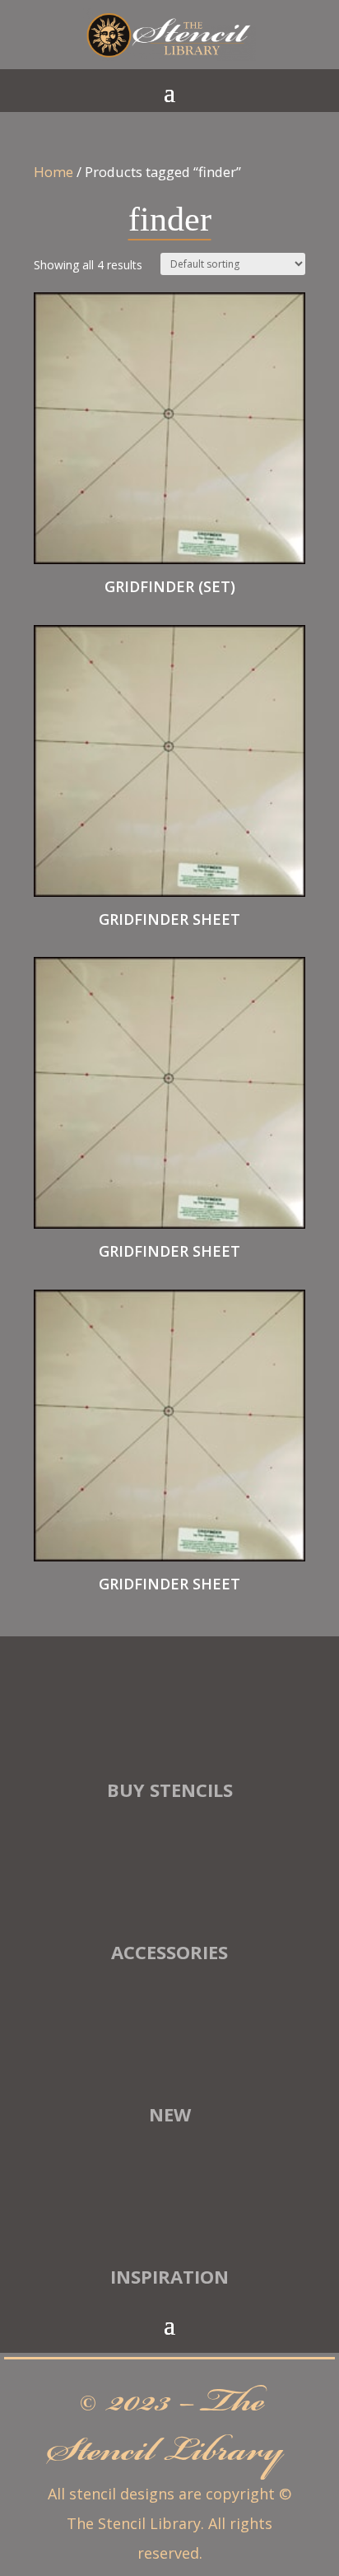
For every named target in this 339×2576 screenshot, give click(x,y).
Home (53, 172)
